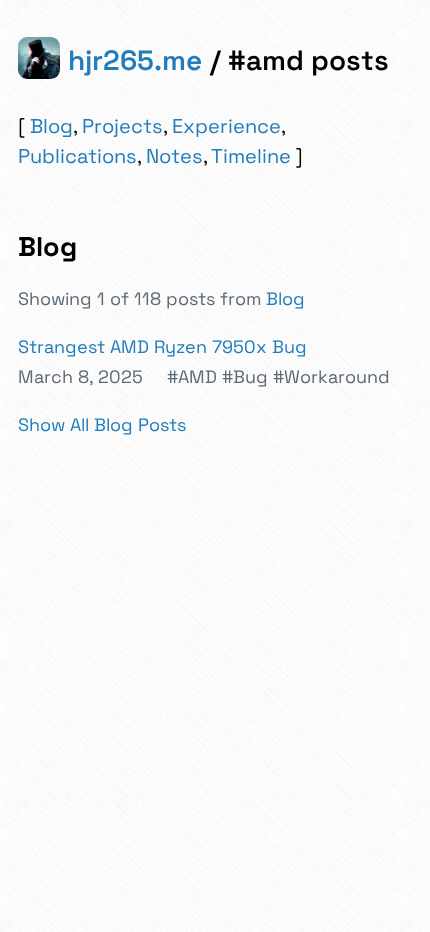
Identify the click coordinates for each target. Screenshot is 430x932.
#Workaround (331, 376)
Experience (226, 126)
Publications (77, 156)
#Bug (245, 376)
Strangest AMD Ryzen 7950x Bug (162, 346)
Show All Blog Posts (102, 424)
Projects (122, 126)
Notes (174, 156)
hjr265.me (135, 60)
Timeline (251, 156)
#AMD (192, 376)
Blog (51, 126)
